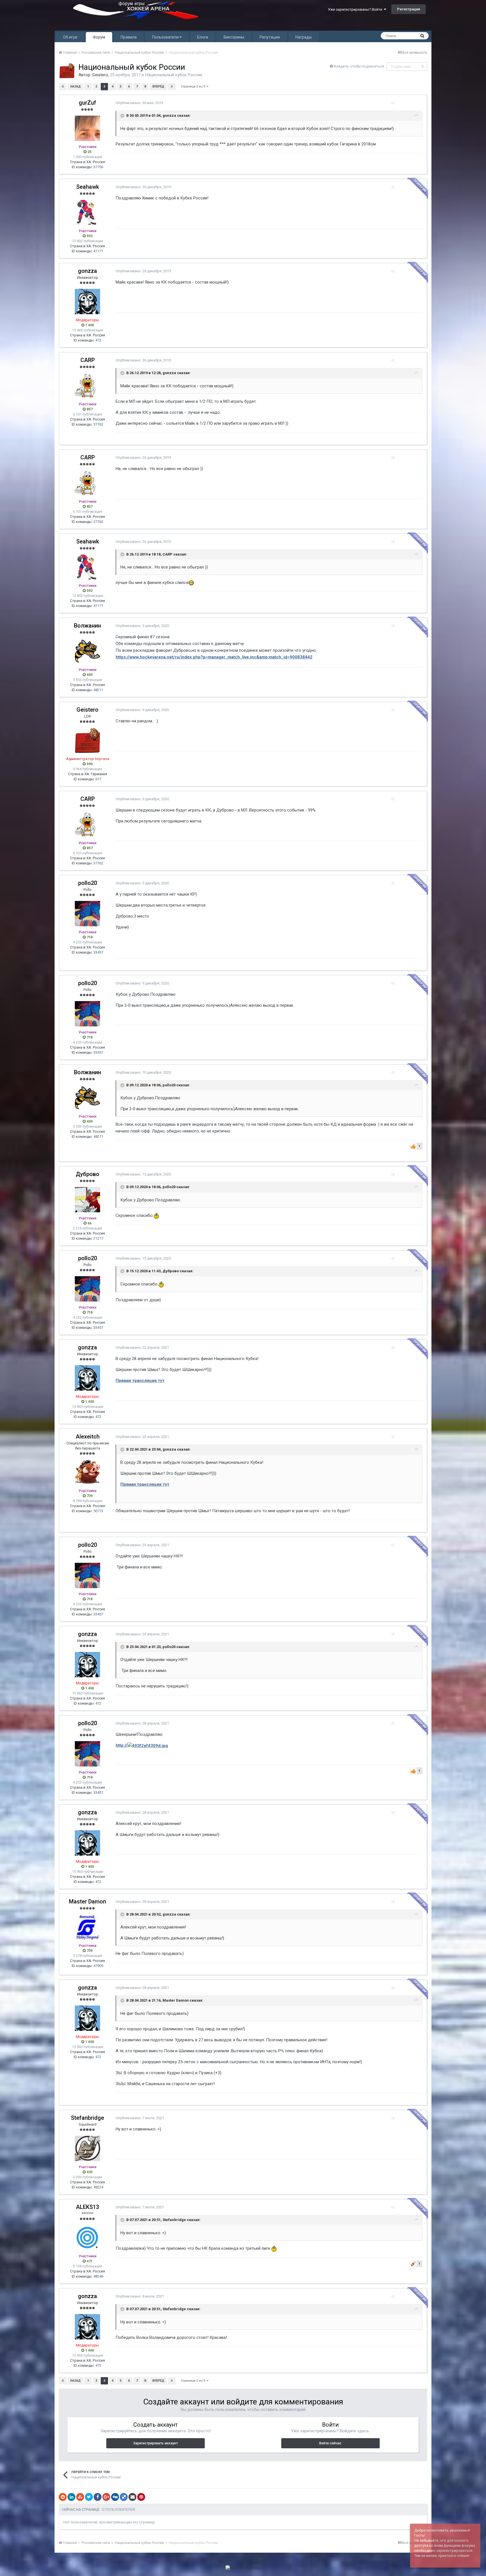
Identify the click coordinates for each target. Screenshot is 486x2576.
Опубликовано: (139, 103)
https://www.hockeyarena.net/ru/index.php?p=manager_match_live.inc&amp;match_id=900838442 (214, 657)
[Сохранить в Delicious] (124, 2497)
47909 (98, 1966)
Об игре (70, 37)
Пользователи (166, 37)
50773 (98, 1511)
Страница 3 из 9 (194, 86)
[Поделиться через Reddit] (63, 2497)
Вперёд (158, 86)
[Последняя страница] (172, 87)
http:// (121, 1745)
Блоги (203, 37)
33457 (98, 952)
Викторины (234, 37)
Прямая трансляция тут (140, 1381)
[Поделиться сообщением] (393, 103)
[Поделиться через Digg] (115, 2497)
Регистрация (409, 9)
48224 (98, 2187)
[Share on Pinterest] (141, 2497)
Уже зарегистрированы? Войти (356, 9)
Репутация (270, 37)
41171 (98, 251)
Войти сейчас (330, 2443)
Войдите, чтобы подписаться (359, 66)
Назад (76, 86)
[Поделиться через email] (132, 2497)
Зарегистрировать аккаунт (156, 2443)
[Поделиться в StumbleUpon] (80, 2497)
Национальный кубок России (174, 75)
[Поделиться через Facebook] (98, 2497)
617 (98, 779)
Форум (99, 37)
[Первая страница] (63, 87)
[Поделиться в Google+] (106, 2497)
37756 (98, 167)
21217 (98, 1238)
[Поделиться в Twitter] (89, 2497)
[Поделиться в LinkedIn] (71, 2497)
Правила (129, 37)
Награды (303, 37)
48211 (98, 690)
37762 (98, 424)
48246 (98, 2276)
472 (98, 340)
